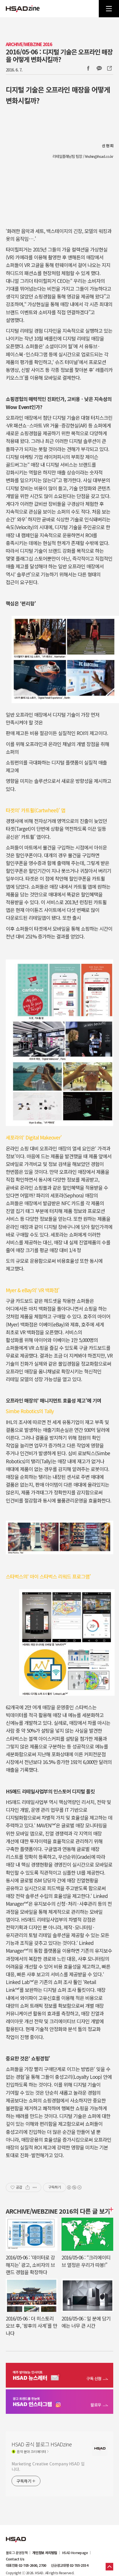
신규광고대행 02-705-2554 (69, 2565)
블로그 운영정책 (17, 2553)
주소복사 (109, 68)
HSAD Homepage (75, 2553)
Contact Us (15, 2559)
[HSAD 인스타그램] (59, 2402)
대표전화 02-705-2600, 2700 (26, 2565)
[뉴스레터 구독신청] (59, 2376)
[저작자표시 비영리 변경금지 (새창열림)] (74, 2187)
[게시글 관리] (35, 2187)
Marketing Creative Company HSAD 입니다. (48, 2466)
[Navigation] (109, 9)
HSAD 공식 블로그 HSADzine (23, 9)
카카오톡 (99, 68)
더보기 (110, 2209)
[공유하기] (28, 2187)
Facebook (88, 68)
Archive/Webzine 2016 (29, 44)
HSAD (16, 2535)
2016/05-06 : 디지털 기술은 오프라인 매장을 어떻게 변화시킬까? (59, 55)
